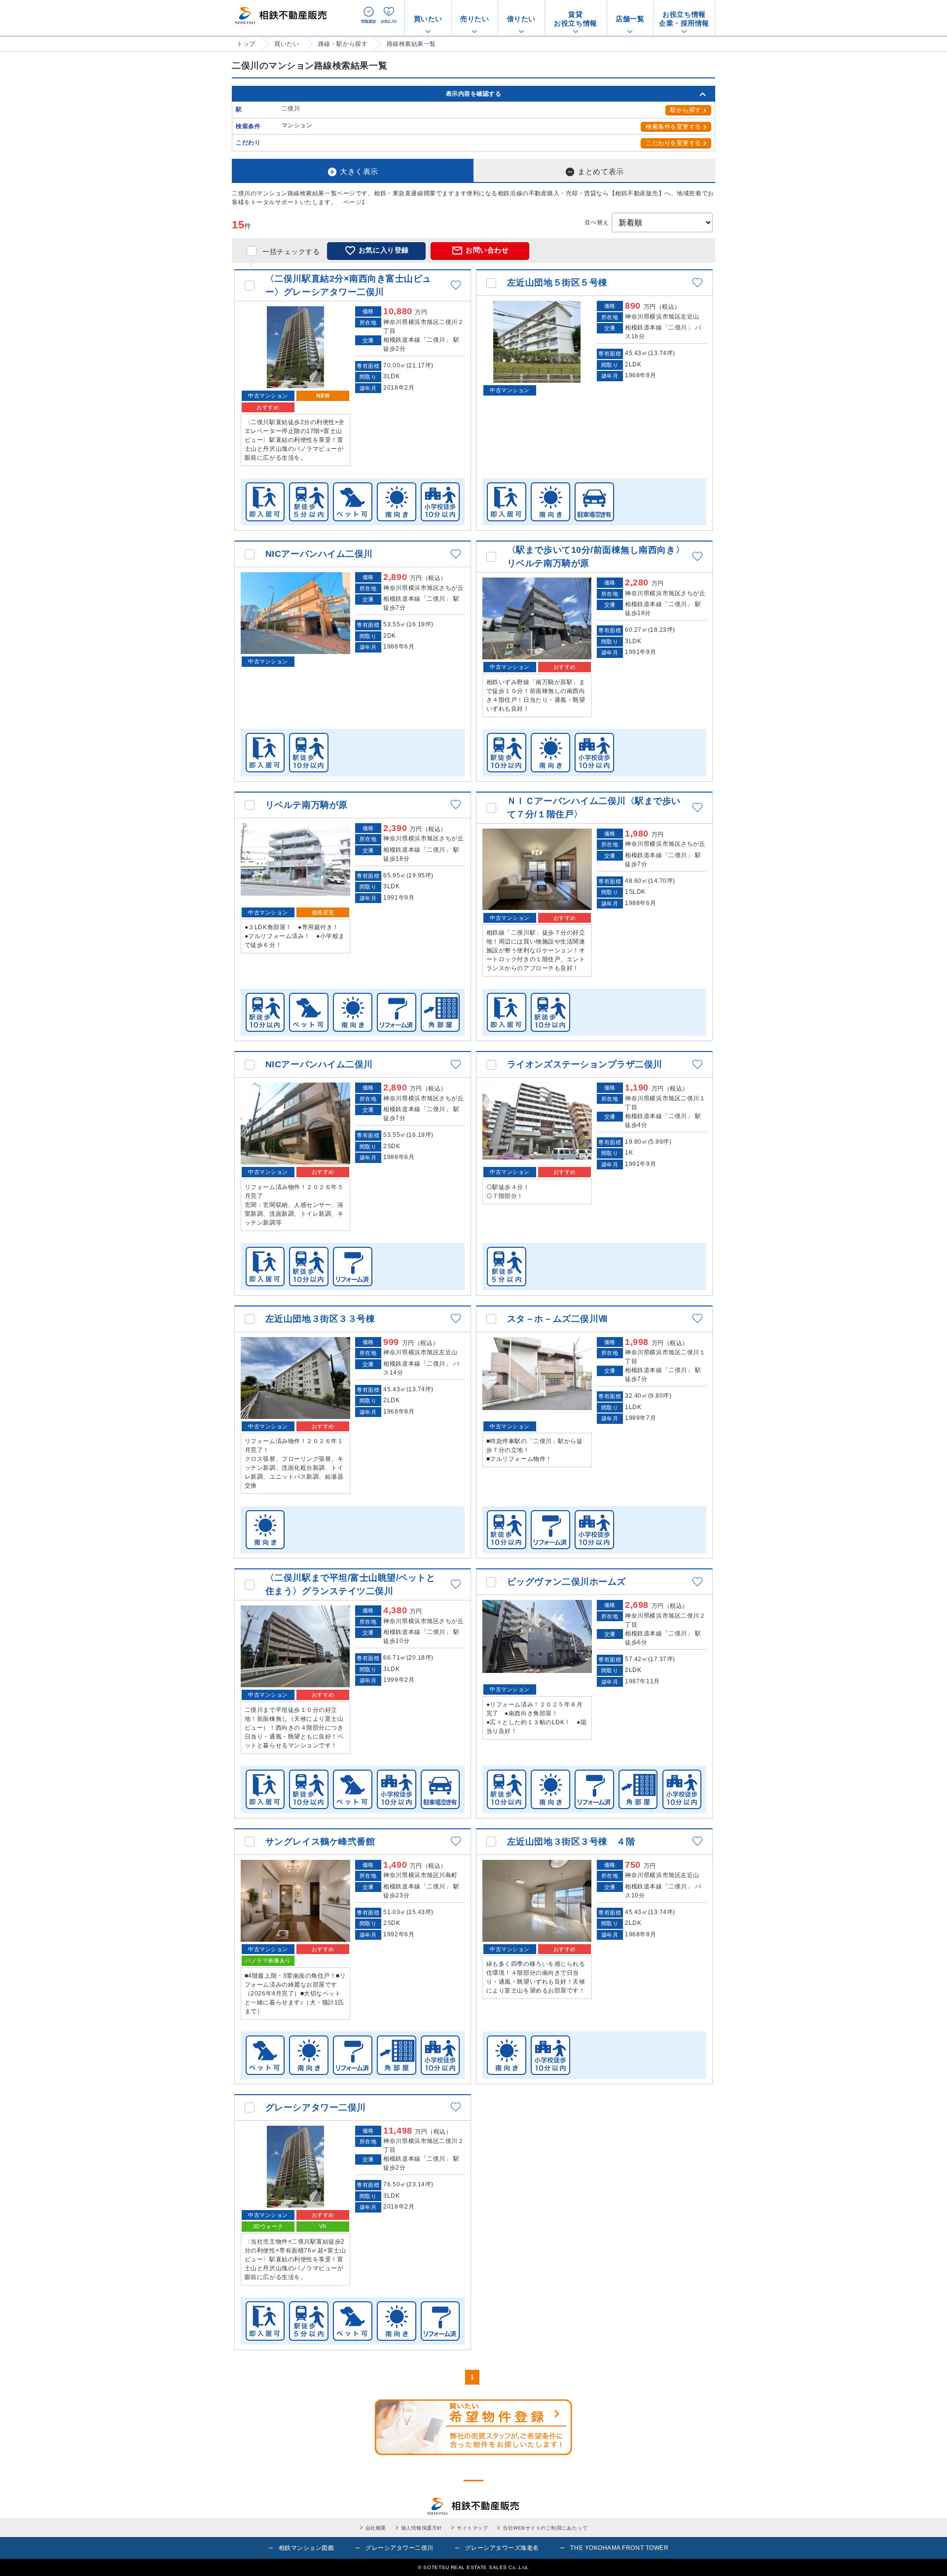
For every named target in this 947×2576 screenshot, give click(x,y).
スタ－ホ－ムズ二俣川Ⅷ (557, 1319)
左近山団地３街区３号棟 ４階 (571, 1842)
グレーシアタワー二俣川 (316, 2107)
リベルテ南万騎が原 (307, 805)
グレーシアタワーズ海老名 (502, 2548)
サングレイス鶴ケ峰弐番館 (320, 1842)
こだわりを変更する (674, 143)
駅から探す (686, 110)
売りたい (474, 19)
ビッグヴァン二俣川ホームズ (566, 1582)
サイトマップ (472, 2528)
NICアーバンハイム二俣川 (319, 554)
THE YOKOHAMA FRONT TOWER (619, 2548)
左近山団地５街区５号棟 (557, 283)
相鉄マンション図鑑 (307, 2548)
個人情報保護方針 (422, 2528)
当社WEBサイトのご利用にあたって (545, 2528)
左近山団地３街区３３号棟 (320, 1319)
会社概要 (376, 2528)
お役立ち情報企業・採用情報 (684, 19)
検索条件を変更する (674, 127)
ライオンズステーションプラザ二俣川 (585, 1064)
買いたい (428, 19)
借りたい (521, 19)
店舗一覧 (630, 19)
